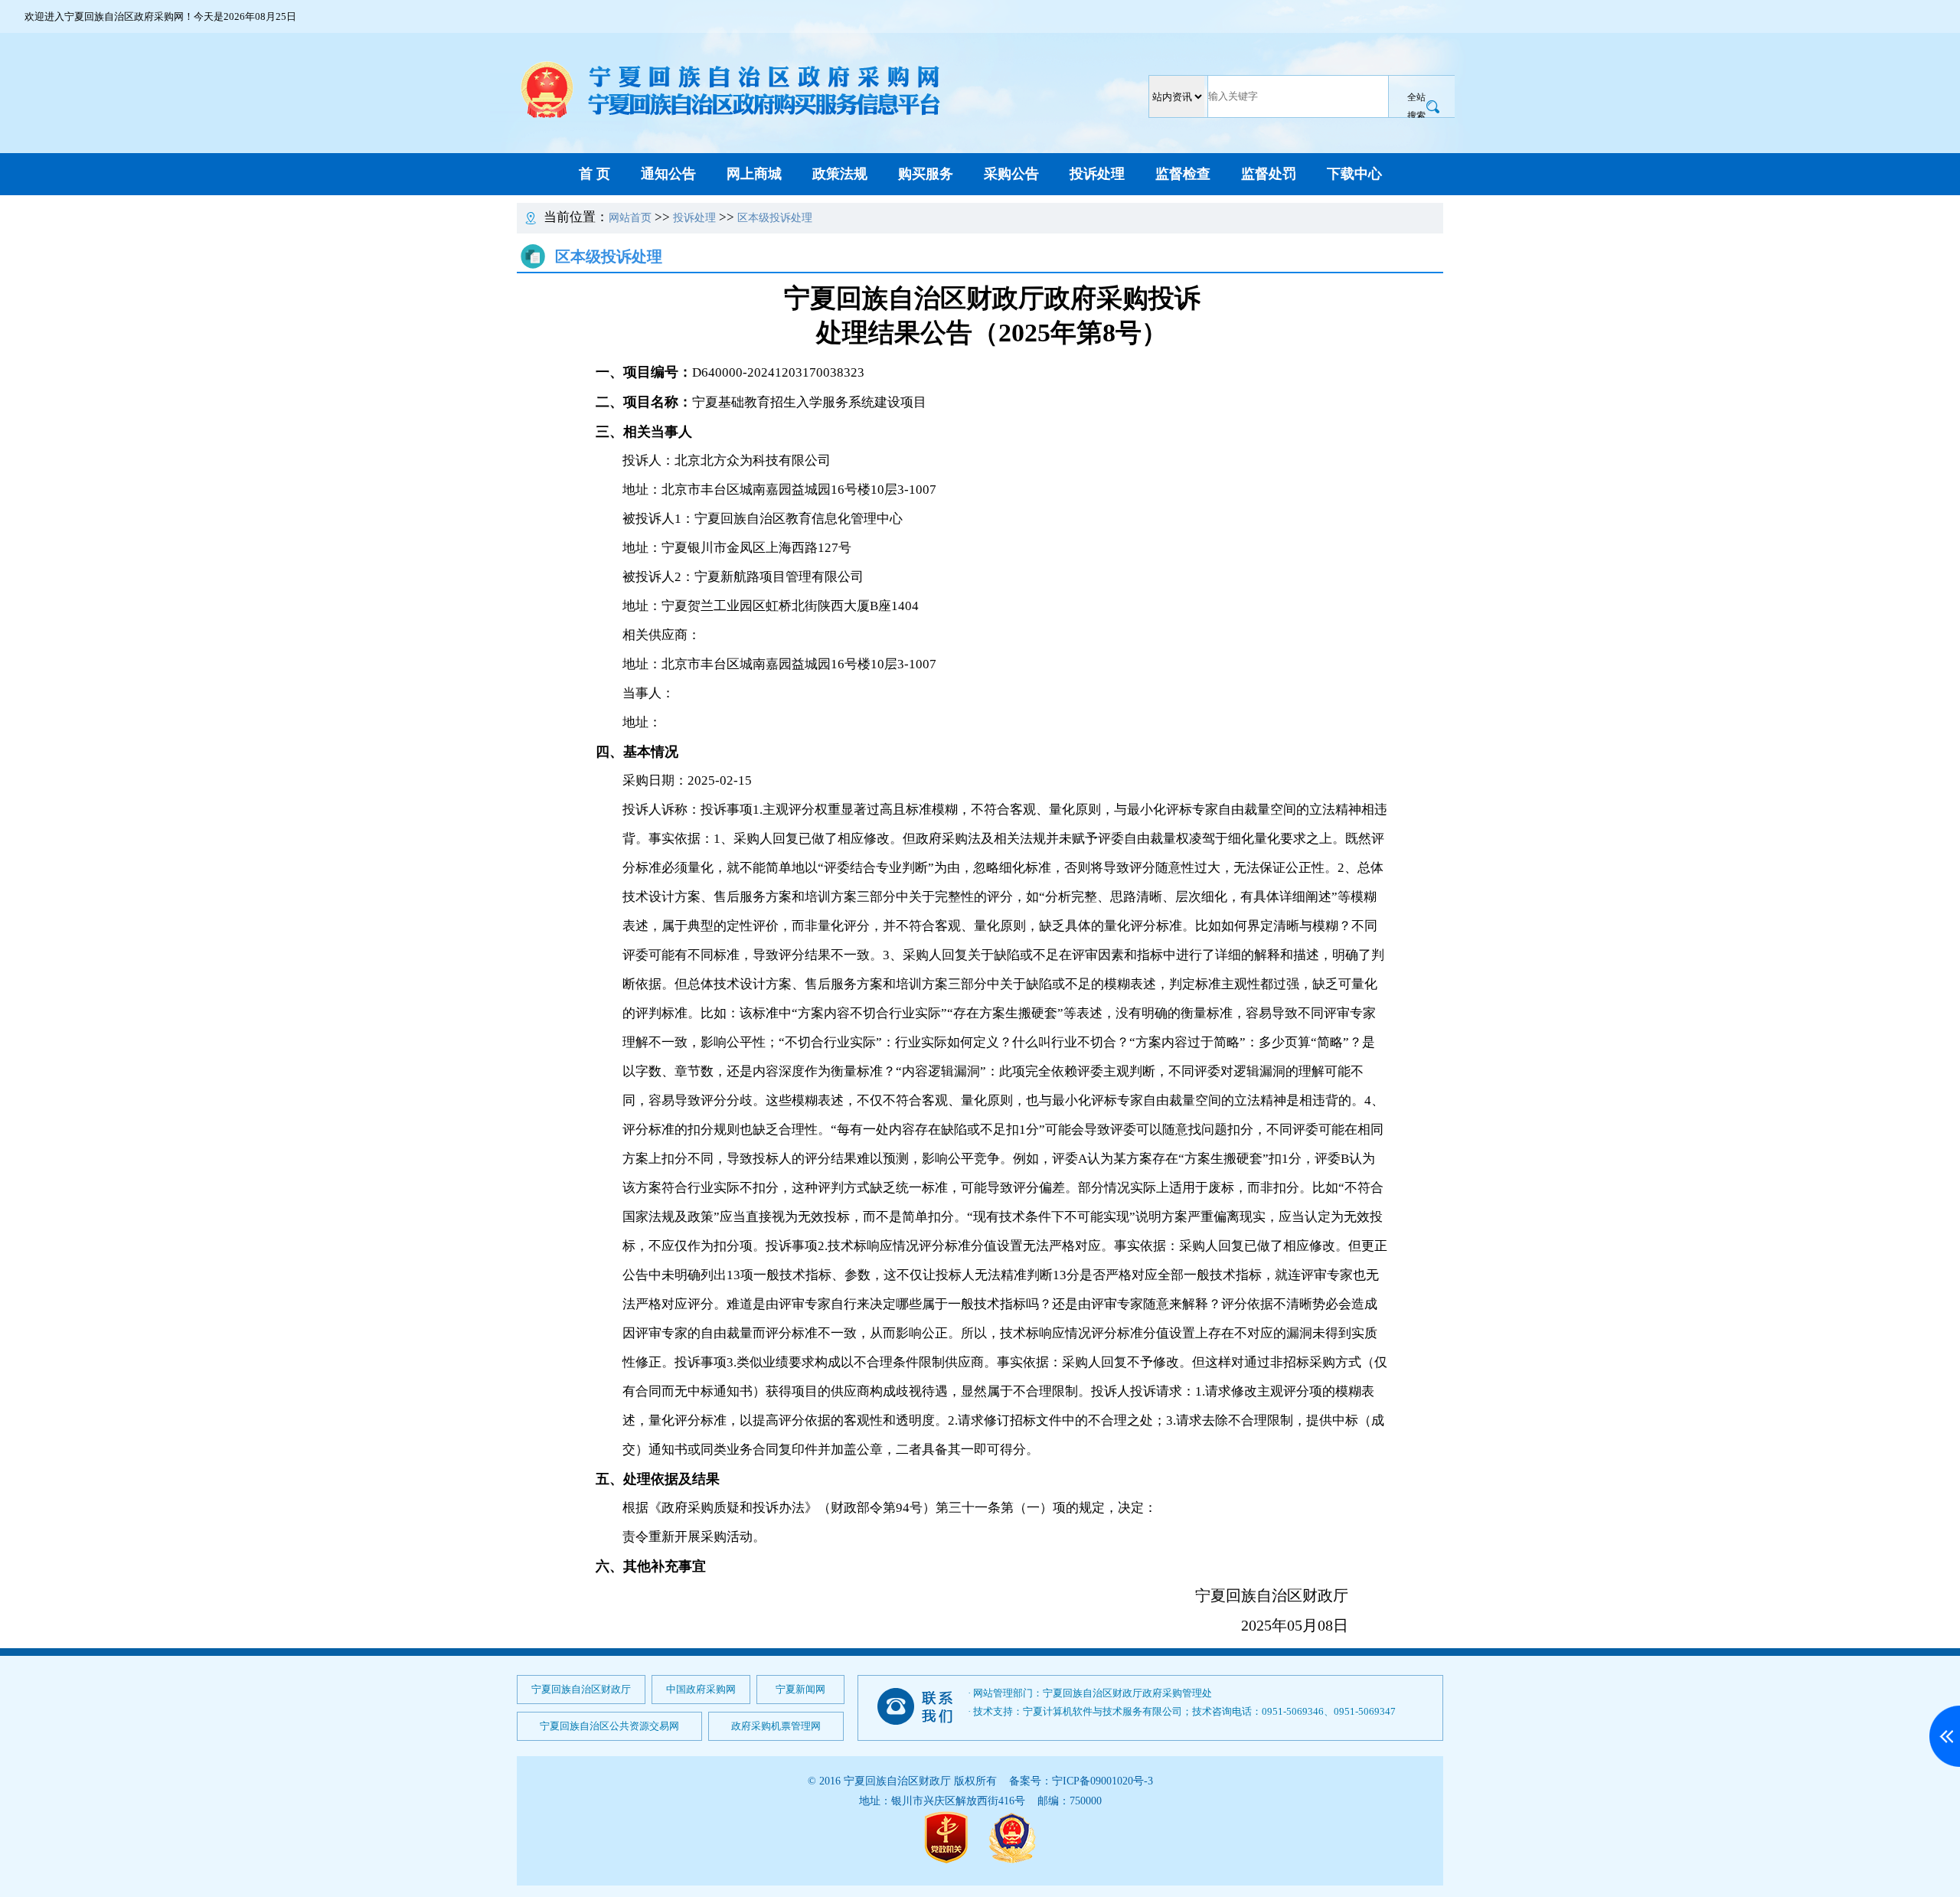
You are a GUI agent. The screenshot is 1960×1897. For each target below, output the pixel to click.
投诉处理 (1097, 174)
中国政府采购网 (701, 1689)
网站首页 (630, 218)
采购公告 (1011, 174)
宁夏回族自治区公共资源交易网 (609, 1726)
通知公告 (668, 174)
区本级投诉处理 (775, 218)
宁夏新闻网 (800, 1689)
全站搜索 (1416, 106)
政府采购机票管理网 (776, 1726)
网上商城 (754, 174)
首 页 (595, 174)
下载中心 (1354, 174)
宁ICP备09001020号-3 (1102, 1781)
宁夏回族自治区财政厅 (581, 1689)
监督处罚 (1269, 174)
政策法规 (840, 174)
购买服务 (926, 174)
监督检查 (1183, 174)
